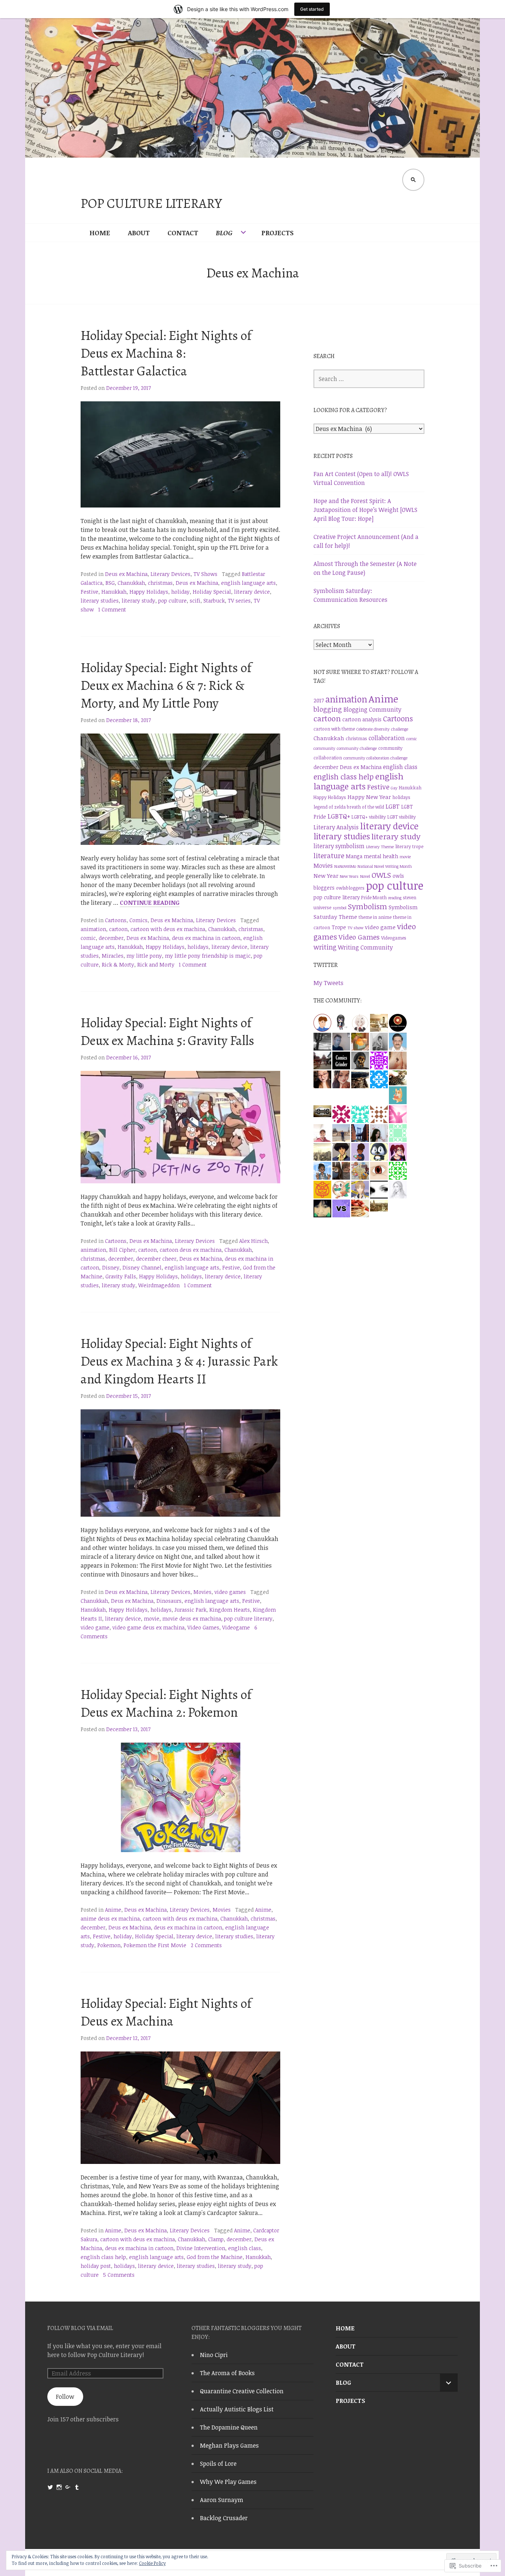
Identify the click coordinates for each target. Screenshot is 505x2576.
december (111, 938)
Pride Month (374, 898)
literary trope (409, 847)
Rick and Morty (156, 965)
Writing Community (365, 947)
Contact (183, 233)
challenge (400, 729)
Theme (348, 917)
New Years (349, 876)
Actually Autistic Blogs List (237, 2409)
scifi (195, 601)
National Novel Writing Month (385, 866)
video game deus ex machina (148, 1627)
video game (95, 1627)
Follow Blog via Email (80, 2328)
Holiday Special (212, 592)
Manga (354, 856)
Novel (365, 876)
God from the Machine (215, 2257)
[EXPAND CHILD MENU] (449, 2383)
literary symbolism (339, 846)
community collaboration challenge (375, 758)
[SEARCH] (413, 180)
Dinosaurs (169, 1601)
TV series (239, 601)
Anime (113, 1910)
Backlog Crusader (224, 2518)
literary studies (100, 601)
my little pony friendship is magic (208, 956)
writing (325, 947)
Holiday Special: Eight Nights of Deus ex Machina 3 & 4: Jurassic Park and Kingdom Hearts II (179, 1361)
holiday (180, 592)
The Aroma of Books (227, 2373)
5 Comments (119, 2275)
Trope (339, 927)
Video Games (203, 1627)
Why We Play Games (228, 2482)
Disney (111, 1267)
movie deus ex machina (192, 1619)
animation (93, 929)
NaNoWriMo (345, 866)
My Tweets (328, 983)
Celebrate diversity (373, 729)
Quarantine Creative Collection (242, 2391)
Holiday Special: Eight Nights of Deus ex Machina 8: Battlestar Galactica (166, 353)
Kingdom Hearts (230, 1610)
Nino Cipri (214, 2355)
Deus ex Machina (126, 574)
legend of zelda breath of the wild (349, 807)
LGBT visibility (402, 817)
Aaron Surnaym (222, 2500)
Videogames (394, 938)
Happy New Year (369, 797)
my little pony (144, 956)
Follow (65, 2397)
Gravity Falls (121, 1276)
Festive (89, 592)
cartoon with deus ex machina (168, 929)
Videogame (236, 1627)
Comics (138, 920)
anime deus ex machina (110, 1918)
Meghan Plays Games (229, 2445)
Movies (202, 1592)
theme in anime (375, 917)
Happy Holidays (149, 592)
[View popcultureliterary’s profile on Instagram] (59, 2487)
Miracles (113, 956)
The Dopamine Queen (229, 2427)
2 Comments (206, 1945)
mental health (381, 856)
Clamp (216, 2239)
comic (88, 938)
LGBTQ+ (339, 816)
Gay (394, 788)
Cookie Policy (152, 2563)
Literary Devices (170, 574)
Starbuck (214, 601)
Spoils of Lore (218, 2464)
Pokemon (109, 1945)
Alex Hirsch (253, 1241)
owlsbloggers (350, 888)
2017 (319, 700)
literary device (252, 592)
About (139, 233)
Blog (224, 233)
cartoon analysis (362, 719)
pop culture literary (248, 1619)
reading (395, 898)
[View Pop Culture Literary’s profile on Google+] (68, 2487)
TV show (355, 928)
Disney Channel (142, 1267)
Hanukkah (114, 592)
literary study (138, 601)
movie (152, 1619)
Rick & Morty (118, 965)
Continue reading (150, 903)
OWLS (381, 875)
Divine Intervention (201, 2248)
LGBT (393, 806)
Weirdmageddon (159, 1285)
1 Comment (112, 609)
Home (100, 233)
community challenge (357, 748)
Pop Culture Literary (151, 203)
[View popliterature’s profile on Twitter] (50, 2487)
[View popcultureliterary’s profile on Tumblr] (77, 2487)
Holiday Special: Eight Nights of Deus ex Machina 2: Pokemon (166, 1703)
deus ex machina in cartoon (206, 938)
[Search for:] (369, 379)
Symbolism (367, 906)
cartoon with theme (334, 729)
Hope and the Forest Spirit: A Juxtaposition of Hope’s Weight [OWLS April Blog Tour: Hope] (365, 510)
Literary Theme (380, 847)
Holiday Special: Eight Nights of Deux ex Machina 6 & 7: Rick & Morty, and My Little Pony (166, 685)
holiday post (96, 2266)
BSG (110, 583)
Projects (277, 233)
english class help (103, 2257)
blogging (328, 709)
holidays (198, 947)
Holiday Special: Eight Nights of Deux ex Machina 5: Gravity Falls (167, 1031)
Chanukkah (131, 583)
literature (329, 855)
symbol (340, 908)
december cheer (156, 1259)
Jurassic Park (190, 1610)
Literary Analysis (336, 827)
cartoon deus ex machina (191, 1250)
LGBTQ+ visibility (369, 817)
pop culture (172, 601)
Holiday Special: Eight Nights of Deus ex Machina (166, 2012)
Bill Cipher (122, 1250)
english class (245, 2248)
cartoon (118, 929)
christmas (160, 583)
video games (230, 1592)
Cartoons (116, 920)
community (324, 748)
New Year (326, 876)
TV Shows (205, 574)
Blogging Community (372, 709)
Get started (312, 9)
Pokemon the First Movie (155, 1945)
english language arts (248, 583)
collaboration (387, 738)
